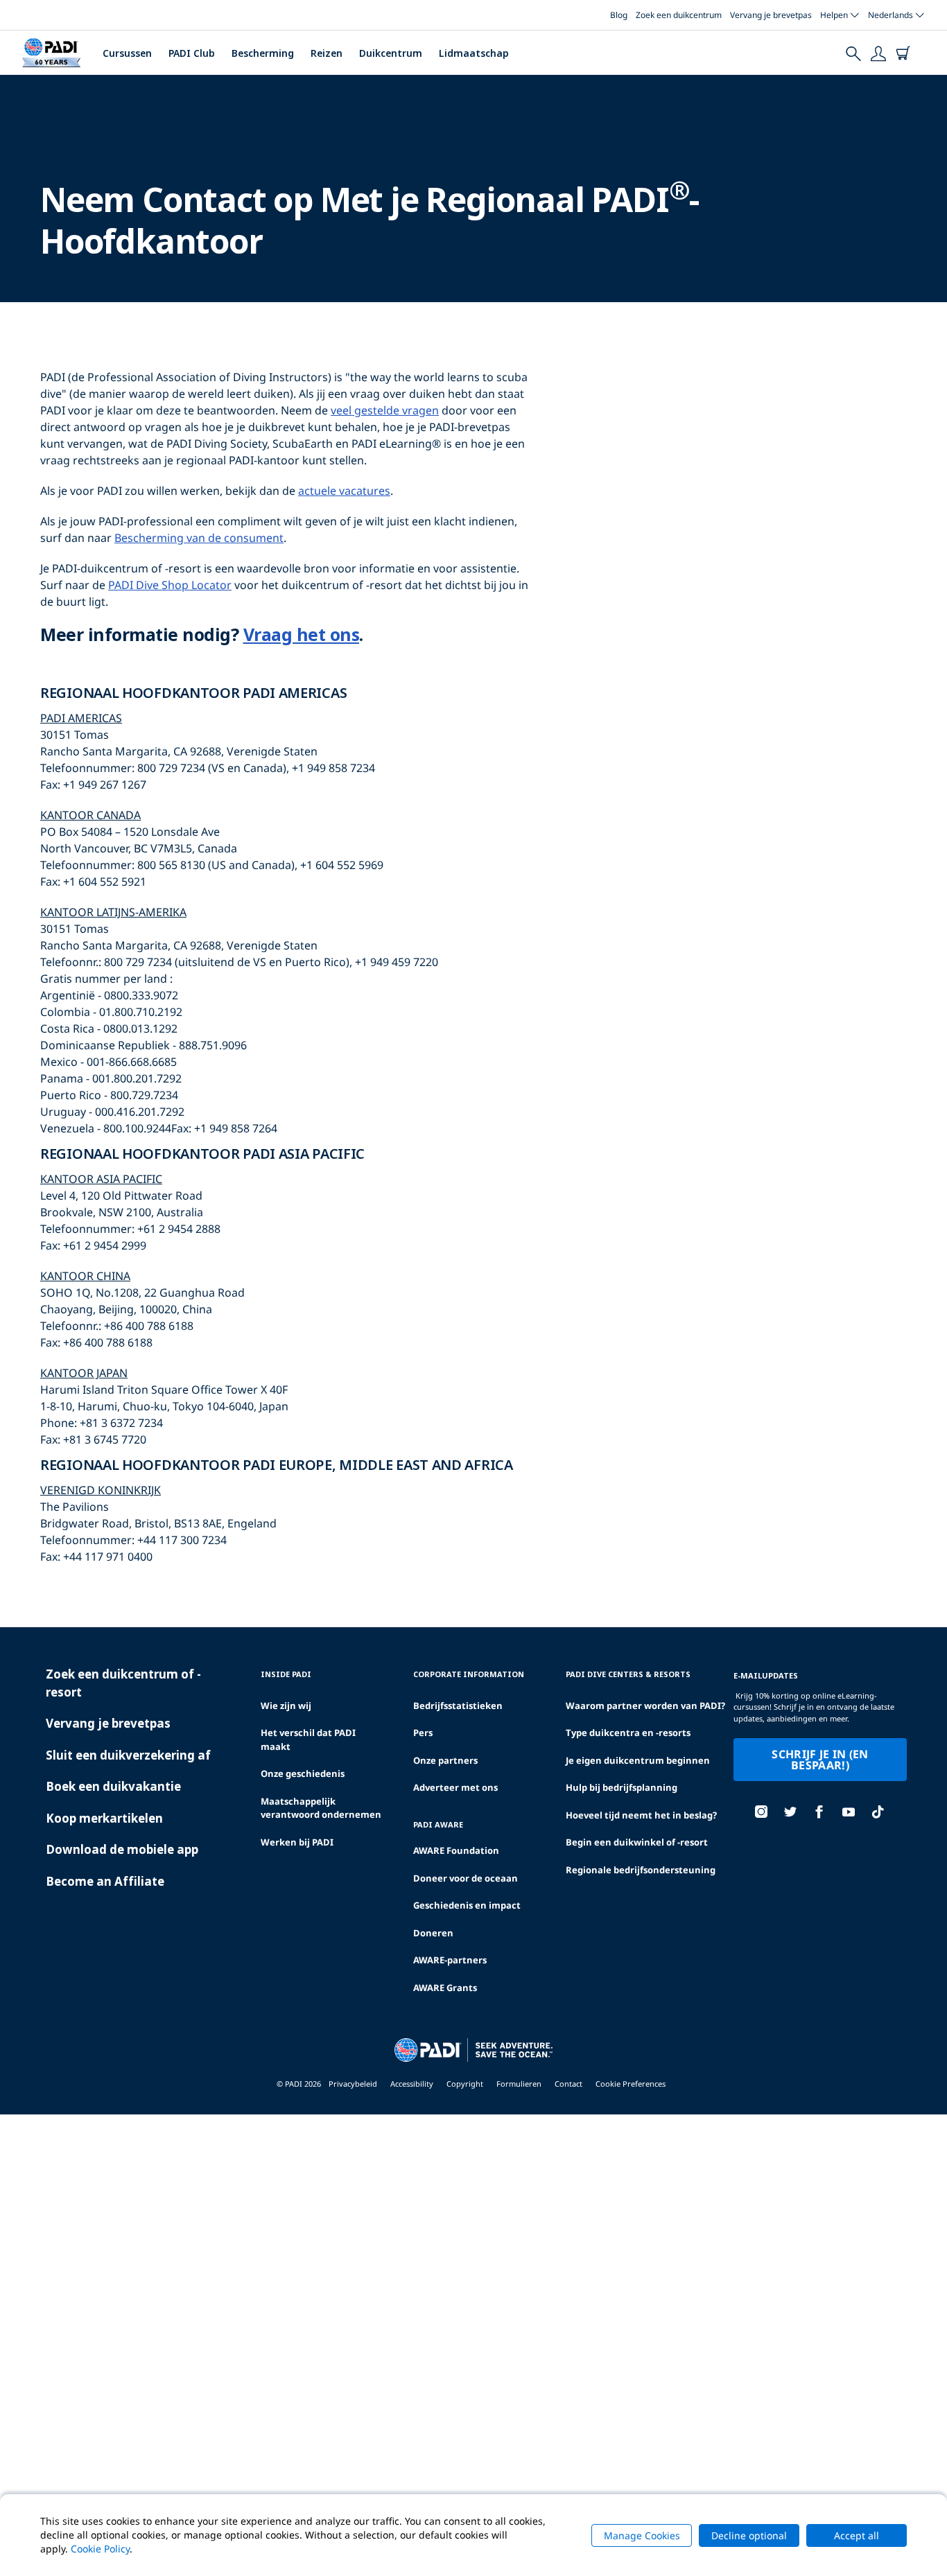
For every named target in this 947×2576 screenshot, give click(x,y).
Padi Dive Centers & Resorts (628, 1674)
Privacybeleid (353, 2084)
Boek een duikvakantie (113, 1786)
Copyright (465, 2084)
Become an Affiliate (105, 1881)
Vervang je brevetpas (771, 15)
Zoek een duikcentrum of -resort (123, 1683)
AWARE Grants (445, 1988)
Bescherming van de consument (199, 538)
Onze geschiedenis (303, 1773)
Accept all (857, 2535)
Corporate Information (469, 1674)
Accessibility (412, 2084)
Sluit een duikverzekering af (128, 1755)
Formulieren (519, 2084)
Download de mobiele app (122, 1849)
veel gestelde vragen (385, 410)
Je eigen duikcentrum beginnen (638, 1760)
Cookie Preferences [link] (631, 2084)
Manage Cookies (642, 2535)
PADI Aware (438, 1824)
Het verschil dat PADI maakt (308, 1740)
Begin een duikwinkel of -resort (637, 1842)
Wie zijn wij (286, 1706)
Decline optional (749, 2535)
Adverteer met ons (455, 1787)
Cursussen (127, 53)
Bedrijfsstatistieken (458, 1706)
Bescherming (263, 53)
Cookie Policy (100, 2549)
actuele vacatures (344, 491)
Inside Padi (286, 1674)
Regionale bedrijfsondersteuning (641, 1870)
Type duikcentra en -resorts (628, 1733)
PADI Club (192, 53)
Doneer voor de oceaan (466, 1878)
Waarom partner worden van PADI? (645, 1706)
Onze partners (445, 1760)
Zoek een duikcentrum (679, 15)
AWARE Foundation (456, 1850)
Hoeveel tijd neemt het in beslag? (641, 1815)
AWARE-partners (450, 1960)
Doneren (433, 1933)
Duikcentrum (391, 53)
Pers (423, 1733)
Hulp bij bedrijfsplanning (622, 1787)
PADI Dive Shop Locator (170, 585)
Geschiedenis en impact (467, 1905)
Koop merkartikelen (104, 1818)
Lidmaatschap (474, 53)
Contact (568, 2084)
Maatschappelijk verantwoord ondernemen (321, 1808)
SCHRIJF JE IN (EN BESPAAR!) (820, 1760)
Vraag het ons (302, 634)
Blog (619, 15)
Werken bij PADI (297, 1842)
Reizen (327, 53)
